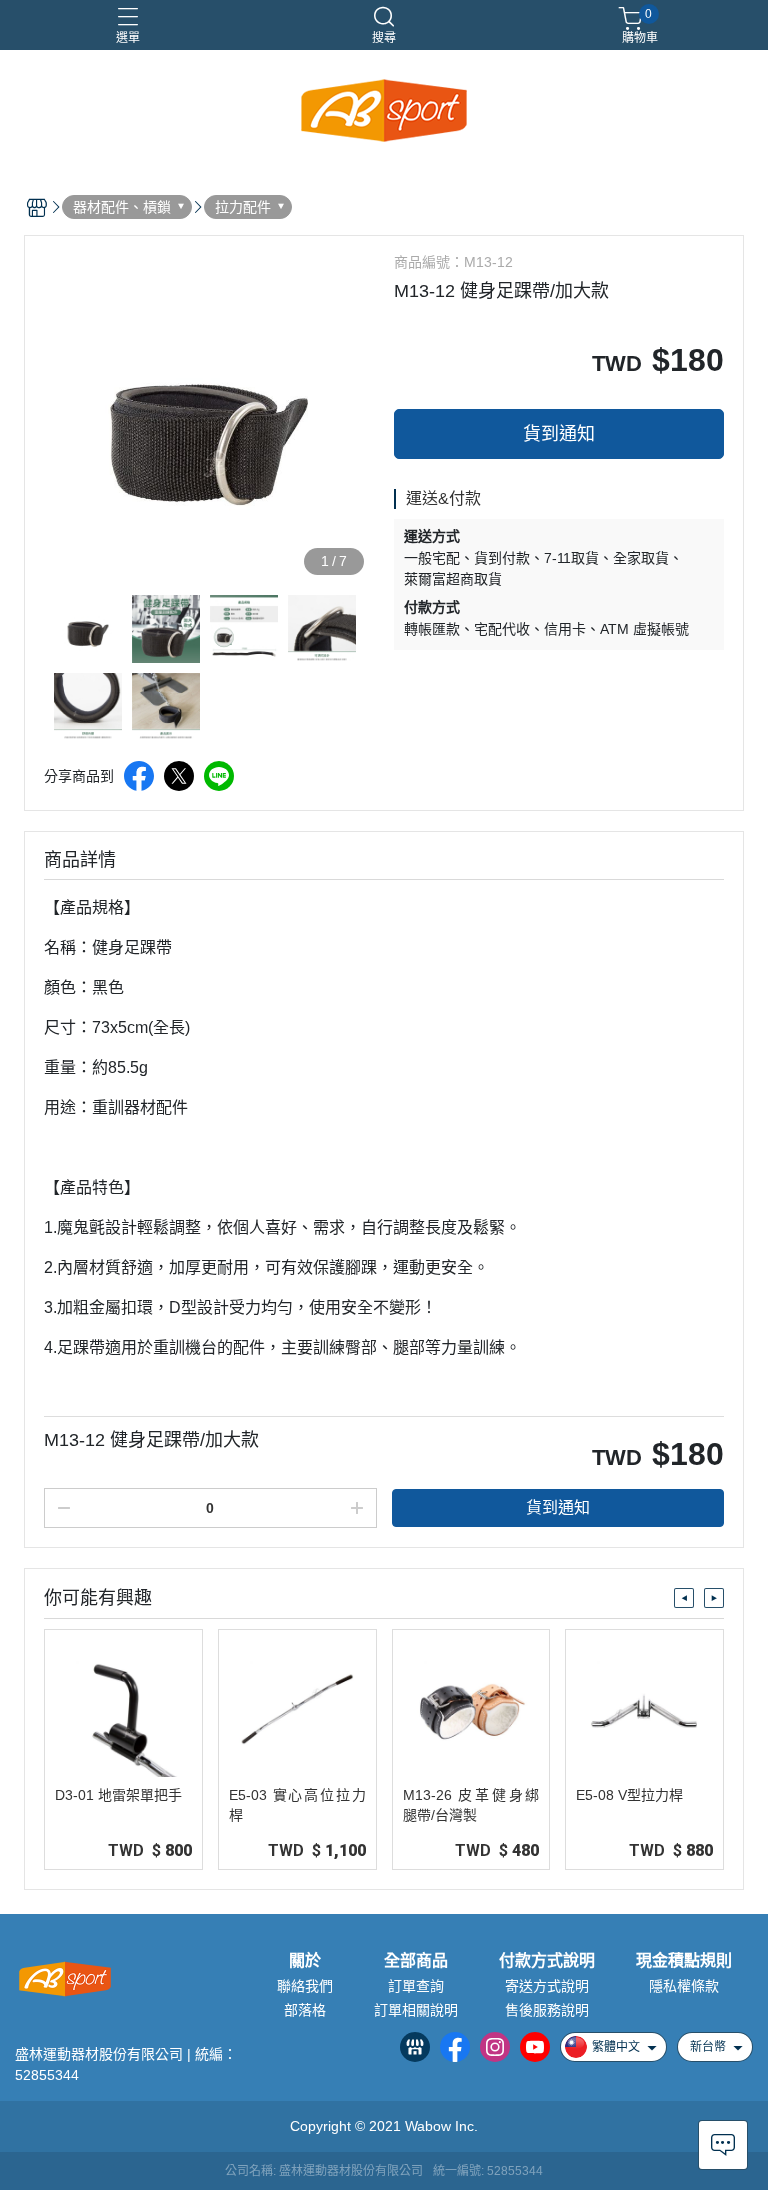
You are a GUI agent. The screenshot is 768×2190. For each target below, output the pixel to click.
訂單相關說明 (416, 2010)
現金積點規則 (684, 1961)
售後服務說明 (547, 2010)
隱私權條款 (684, 1986)
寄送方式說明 (547, 1986)
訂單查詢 (416, 1986)
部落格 (305, 2010)
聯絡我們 (305, 1986)
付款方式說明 (547, 1961)
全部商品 (416, 1961)
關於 (305, 1961)
